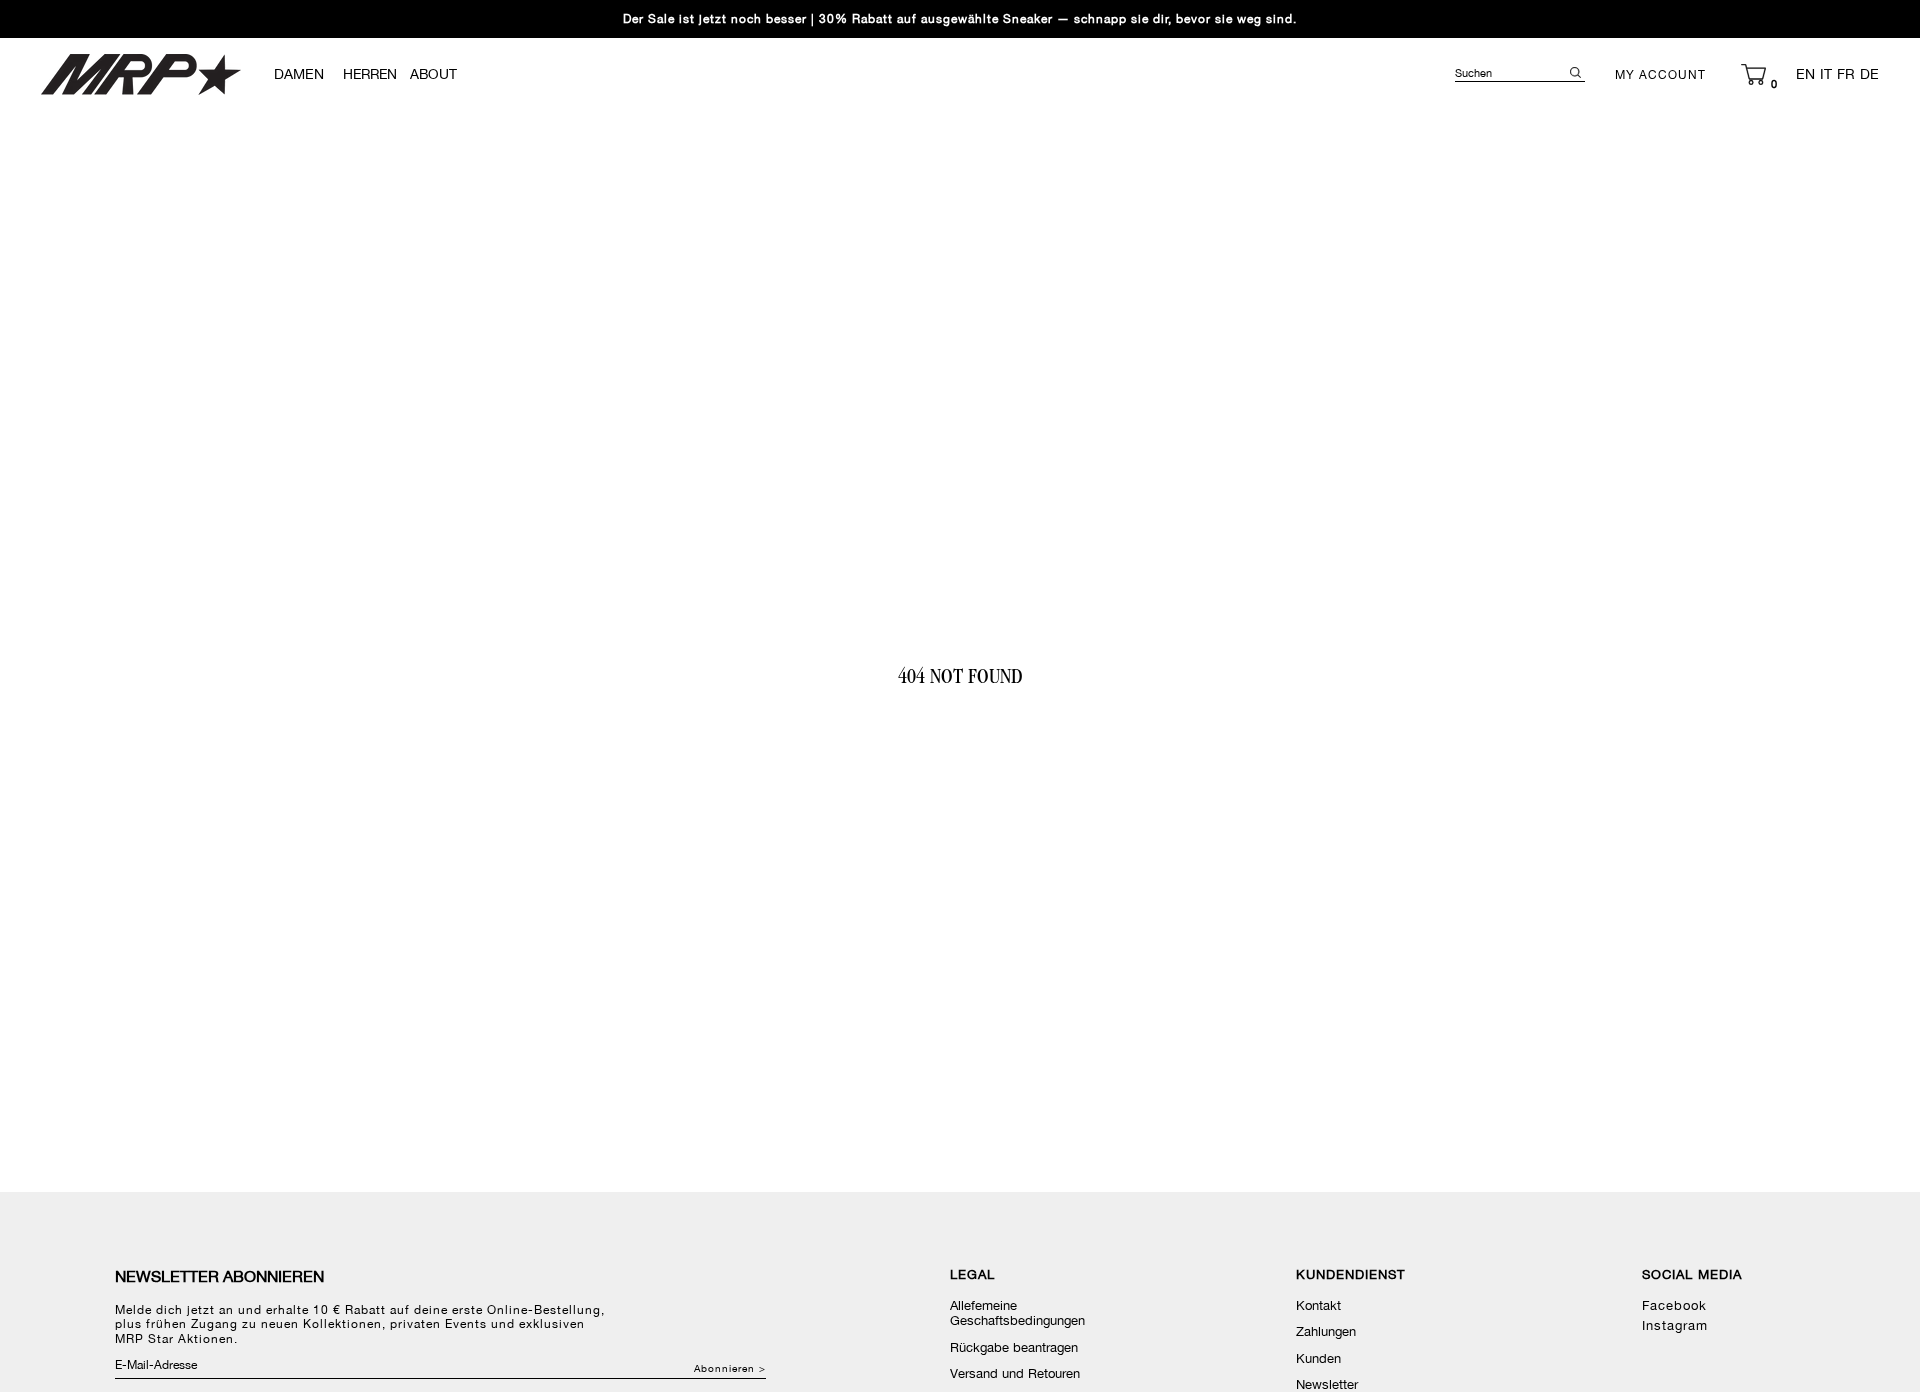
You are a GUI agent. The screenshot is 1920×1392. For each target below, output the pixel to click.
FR (1846, 74)
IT (1826, 74)
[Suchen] (1575, 72)
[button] (1753, 74)
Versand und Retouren (1015, 1373)
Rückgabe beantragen (1014, 1347)
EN (1805, 74)
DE (1869, 74)
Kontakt (1318, 1305)
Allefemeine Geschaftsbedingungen (1017, 1313)
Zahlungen (1326, 1331)
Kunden (1318, 1358)
